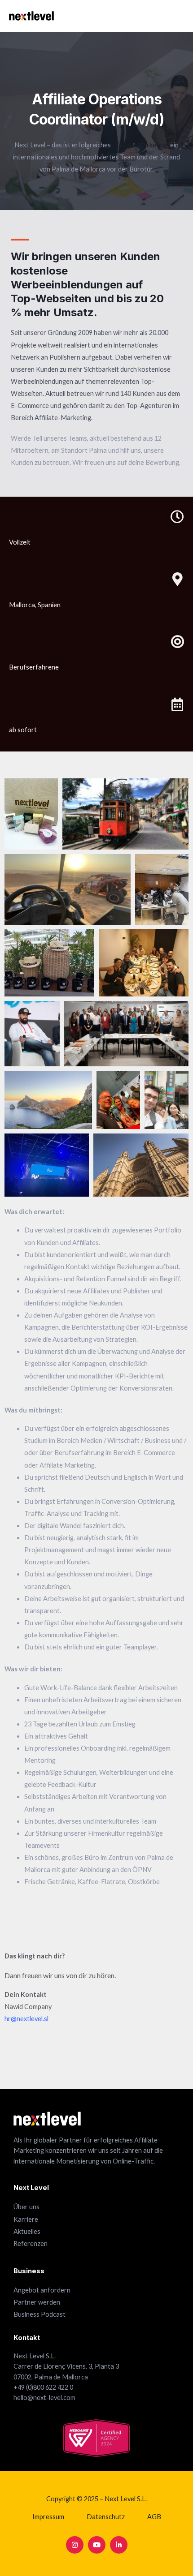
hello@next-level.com (44, 2398)
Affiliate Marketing (140, 145)
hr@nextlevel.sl (26, 2019)
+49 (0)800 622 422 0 (43, 2387)
